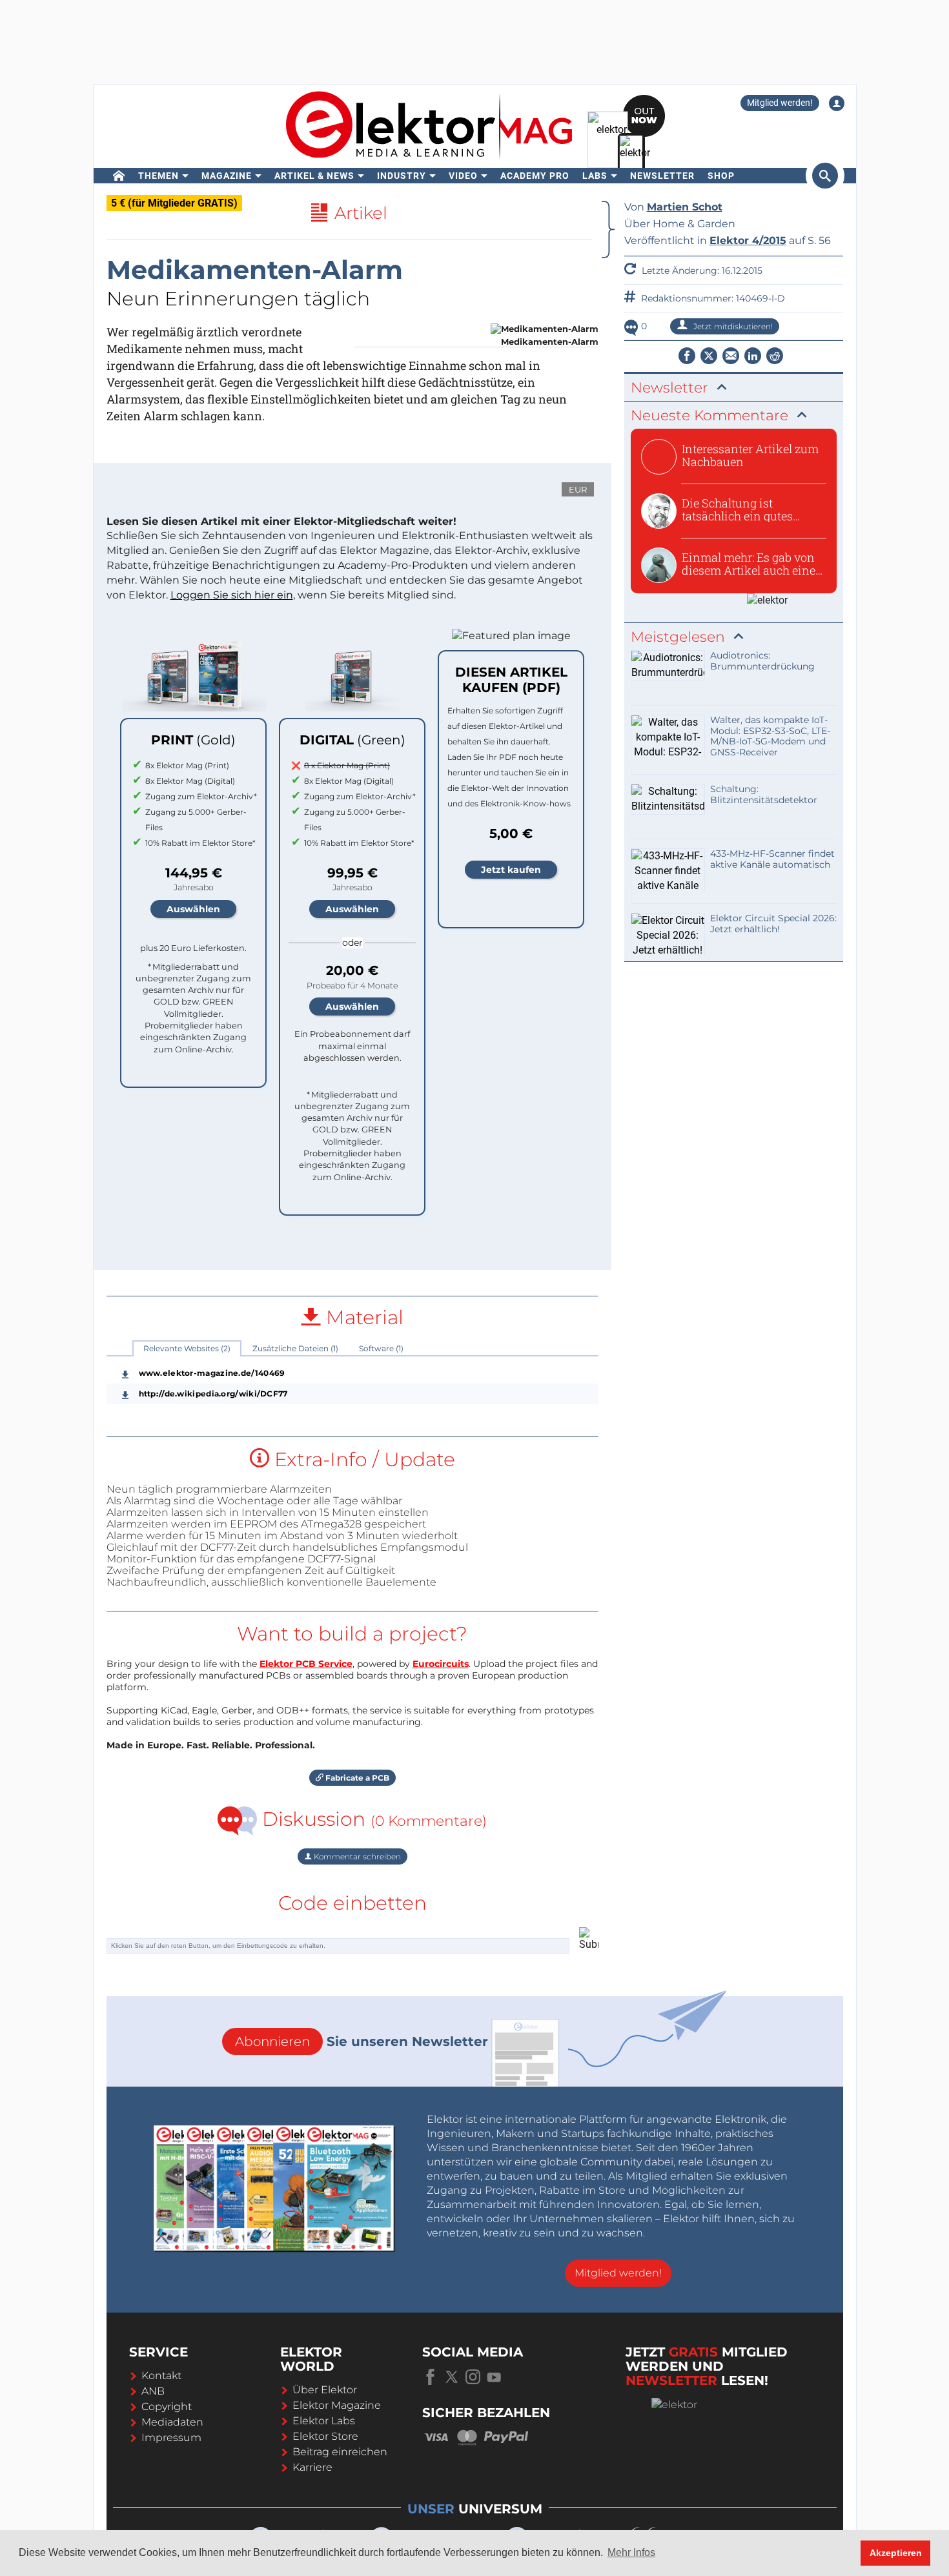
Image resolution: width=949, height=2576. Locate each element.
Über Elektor (325, 2390)
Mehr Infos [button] (631, 2552)
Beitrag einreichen (340, 2452)
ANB (153, 2391)
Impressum (171, 2438)
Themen (158, 176)
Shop (721, 176)
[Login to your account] (837, 103)
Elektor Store (325, 2436)
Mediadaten (172, 2422)
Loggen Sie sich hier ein (232, 595)
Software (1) (381, 1348)
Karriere (312, 2467)
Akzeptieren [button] (896, 2553)
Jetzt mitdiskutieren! (732, 326)
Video (463, 176)
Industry (402, 176)
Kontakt (161, 2376)
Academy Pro (535, 176)
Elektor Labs (324, 2421)
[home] (119, 176)
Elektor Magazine (337, 2405)
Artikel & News (314, 176)
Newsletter (662, 176)
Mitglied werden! (780, 103)
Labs (595, 176)
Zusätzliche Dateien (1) (295, 1348)
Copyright (167, 2407)
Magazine (227, 176)
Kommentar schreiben (356, 1856)
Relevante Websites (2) (187, 1348)
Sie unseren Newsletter (362, 2041)
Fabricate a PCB (356, 1778)
